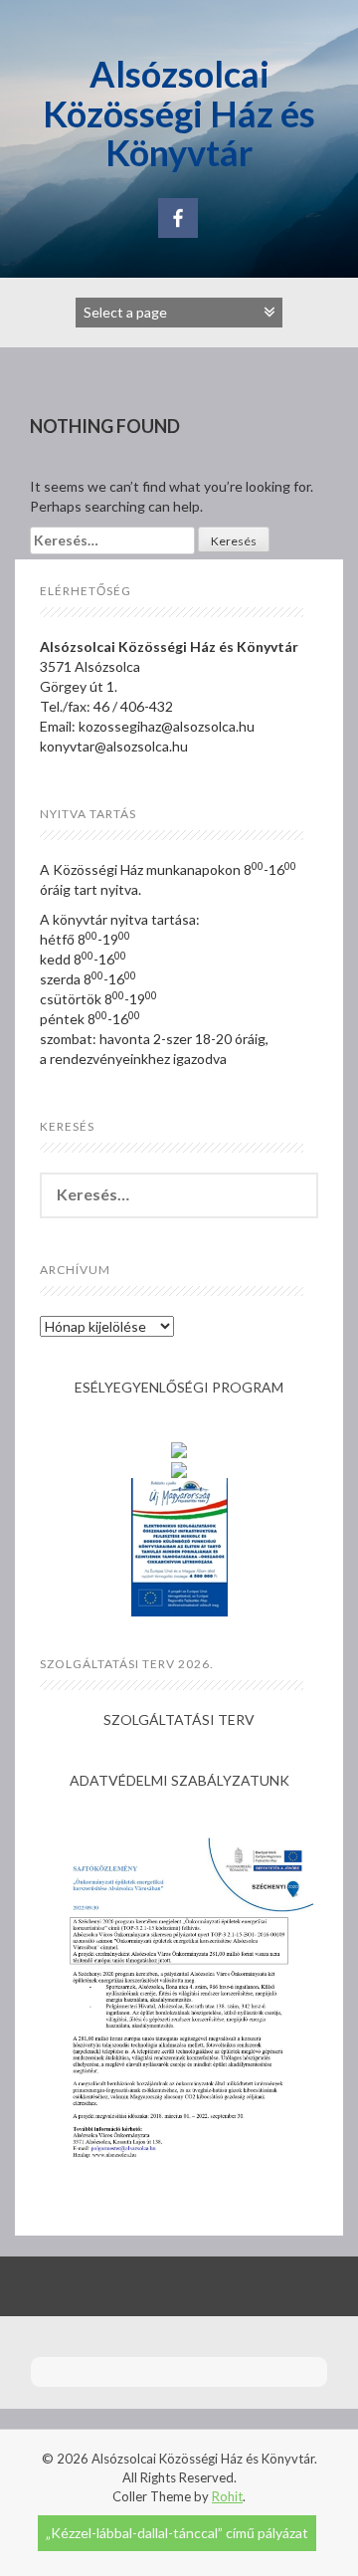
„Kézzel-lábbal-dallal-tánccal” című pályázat (177, 2533)
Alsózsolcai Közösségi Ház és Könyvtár (179, 113)
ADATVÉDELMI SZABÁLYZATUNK (179, 1780)
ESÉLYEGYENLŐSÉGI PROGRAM (179, 1387)
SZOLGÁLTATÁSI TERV (179, 1719)
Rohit (227, 2496)
